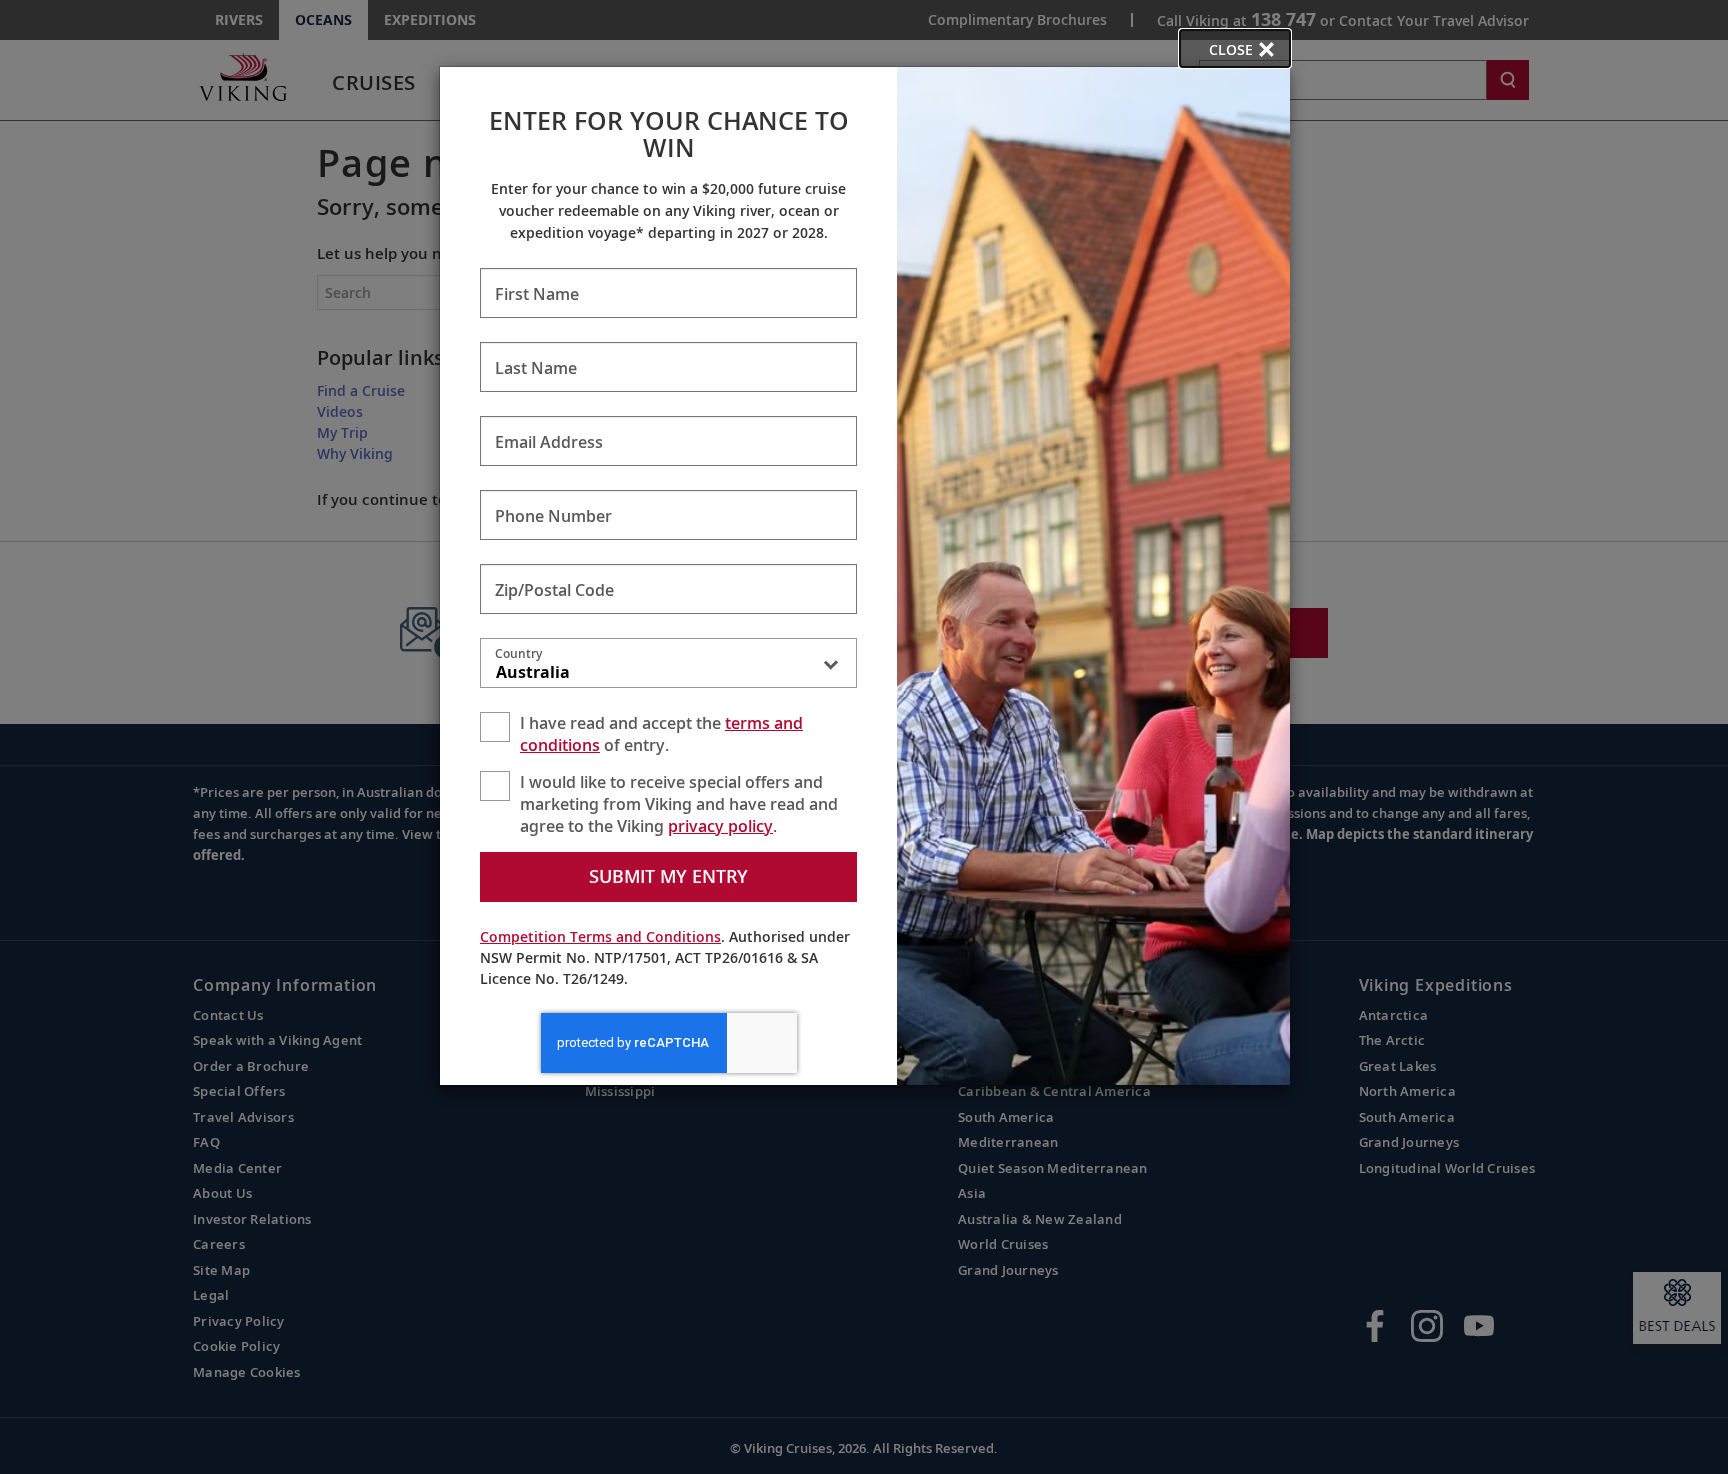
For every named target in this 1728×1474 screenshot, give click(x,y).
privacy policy (720, 826)
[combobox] (668, 667)
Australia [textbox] (533, 672)
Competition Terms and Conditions (600, 936)
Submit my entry (668, 876)
